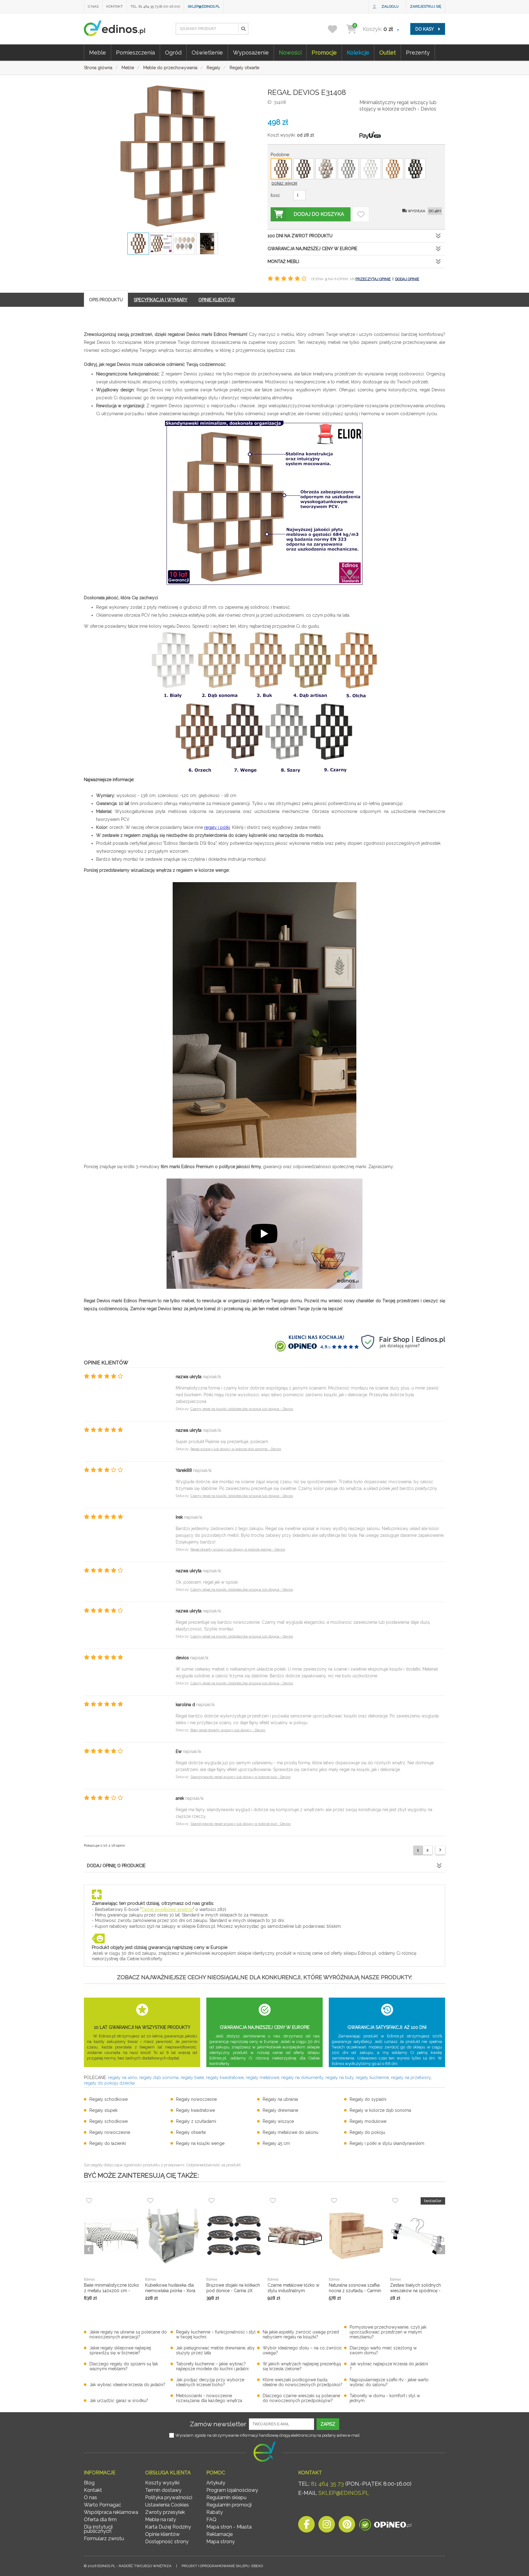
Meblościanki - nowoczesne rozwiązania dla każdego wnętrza (209, 2398)
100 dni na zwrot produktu (300, 236)
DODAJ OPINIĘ (407, 279)
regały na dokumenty (302, 2078)
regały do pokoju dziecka (109, 2083)
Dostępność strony (167, 2542)
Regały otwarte (191, 2132)
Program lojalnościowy (232, 2490)
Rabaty (215, 2512)
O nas (93, 6)
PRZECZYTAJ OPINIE (373, 279)
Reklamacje (219, 2534)
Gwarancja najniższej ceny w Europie (312, 249)
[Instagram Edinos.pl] (327, 2526)
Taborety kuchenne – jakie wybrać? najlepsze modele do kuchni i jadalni (212, 2366)
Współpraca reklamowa (111, 2512)
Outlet (388, 53)
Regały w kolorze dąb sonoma (380, 2110)
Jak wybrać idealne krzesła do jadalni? (127, 2385)
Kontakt (114, 6)
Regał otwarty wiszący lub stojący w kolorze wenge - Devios (238, 1549)
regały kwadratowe (225, 2078)
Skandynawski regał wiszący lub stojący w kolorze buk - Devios (240, 1777)
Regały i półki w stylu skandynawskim (387, 2143)
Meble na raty (161, 2520)
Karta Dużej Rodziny (168, 2527)
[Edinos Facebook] (306, 2526)
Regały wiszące (278, 2121)
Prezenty (418, 53)
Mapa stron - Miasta (229, 2527)
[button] (243, 29)
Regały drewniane (280, 2110)
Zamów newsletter (218, 2424)
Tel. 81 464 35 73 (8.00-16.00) (155, 6)
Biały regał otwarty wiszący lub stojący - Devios (228, 1730)
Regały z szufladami (196, 2121)
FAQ (211, 2520)
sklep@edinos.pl (204, 6)
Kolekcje (358, 53)
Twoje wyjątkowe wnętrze (167, 1909)
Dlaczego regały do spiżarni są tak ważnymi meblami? (124, 2366)
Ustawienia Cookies (167, 2505)
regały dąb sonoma (159, 2078)
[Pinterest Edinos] (347, 2526)
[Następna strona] (440, 1850)
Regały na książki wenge (200, 2143)
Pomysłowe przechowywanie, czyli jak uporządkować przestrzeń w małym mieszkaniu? (388, 2332)
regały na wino (123, 2078)
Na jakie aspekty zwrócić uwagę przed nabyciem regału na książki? (301, 2334)
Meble (98, 53)
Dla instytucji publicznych (98, 2529)
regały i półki (217, 827)
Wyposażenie (251, 53)
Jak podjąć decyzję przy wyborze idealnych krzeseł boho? (210, 2382)
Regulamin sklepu (226, 2497)
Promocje (324, 53)
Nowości (290, 53)
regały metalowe (263, 2078)
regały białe (192, 2078)
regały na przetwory (411, 2078)
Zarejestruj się (426, 6)
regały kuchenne (372, 2078)
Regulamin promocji (229, 2505)
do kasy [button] (425, 29)
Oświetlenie (207, 53)
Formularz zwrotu (104, 2538)
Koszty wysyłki (162, 2483)
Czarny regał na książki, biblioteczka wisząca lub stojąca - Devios (242, 1409)
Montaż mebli (283, 261)
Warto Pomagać (103, 2505)
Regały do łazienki (108, 2143)
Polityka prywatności (169, 2497)
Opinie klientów (162, 2534)
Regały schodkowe (109, 2099)
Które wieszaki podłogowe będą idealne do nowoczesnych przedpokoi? (302, 2382)
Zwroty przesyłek (165, 2512)
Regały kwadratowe (195, 2110)
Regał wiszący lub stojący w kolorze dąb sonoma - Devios (236, 1449)
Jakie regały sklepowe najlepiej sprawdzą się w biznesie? (120, 2350)
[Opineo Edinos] (385, 2526)
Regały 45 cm (276, 2143)
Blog (89, 2483)
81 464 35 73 (327, 2484)
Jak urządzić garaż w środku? (119, 2401)
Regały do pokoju (367, 2132)
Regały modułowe (368, 2121)
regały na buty (340, 2078)
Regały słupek (103, 2110)
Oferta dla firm (100, 2520)
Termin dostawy (163, 2490)
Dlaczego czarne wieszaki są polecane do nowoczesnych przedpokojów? (301, 2398)
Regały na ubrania (280, 2099)
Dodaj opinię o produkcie (116, 1866)
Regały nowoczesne (196, 2099)
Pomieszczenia (135, 53)
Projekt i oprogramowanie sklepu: (222, 2566)
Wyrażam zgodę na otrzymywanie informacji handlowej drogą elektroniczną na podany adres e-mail (268, 2435)
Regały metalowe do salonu (291, 2132)
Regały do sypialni (368, 2099)
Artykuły (216, 2483)
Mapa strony (221, 2542)
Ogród (173, 53)
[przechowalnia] (336, 29)
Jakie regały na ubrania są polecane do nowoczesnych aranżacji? (128, 2334)
